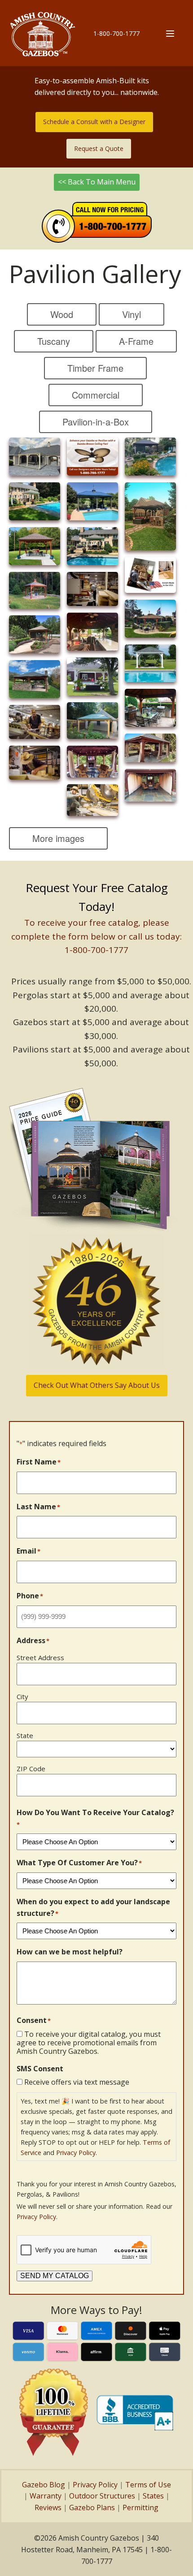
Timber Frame (95, 368)
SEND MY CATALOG (55, 2276)
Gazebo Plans (92, 2507)
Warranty (46, 2496)
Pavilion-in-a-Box (96, 422)
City (22, 1696)
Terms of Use (148, 2485)
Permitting (140, 2507)
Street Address (40, 1657)
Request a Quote (99, 148)
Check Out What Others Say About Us (97, 1385)
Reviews (48, 2507)
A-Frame (136, 341)
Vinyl (132, 314)
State (25, 1735)
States (153, 2496)
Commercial (96, 395)
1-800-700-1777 (116, 33)
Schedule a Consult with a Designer (94, 122)
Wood (62, 314)
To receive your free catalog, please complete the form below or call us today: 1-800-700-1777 (96, 936)
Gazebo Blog (44, 2485)
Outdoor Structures (102, 2496)
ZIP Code (31, 1769)
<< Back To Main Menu (97, 182)
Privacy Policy (76, 2153)
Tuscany (54, 341)
